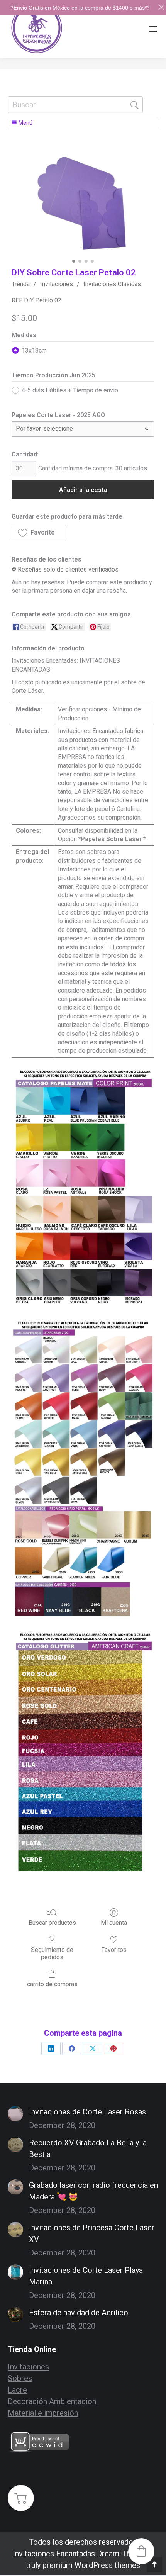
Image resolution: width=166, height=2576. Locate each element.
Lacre (17, 2390)
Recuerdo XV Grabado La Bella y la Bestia (88, 2148)
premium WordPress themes (91, 2565)
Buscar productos (52, 1923)
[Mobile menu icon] (153, 29)
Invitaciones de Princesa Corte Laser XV (92, 2233)
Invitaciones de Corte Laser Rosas (87, 2112)
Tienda (21, 284)
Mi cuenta (114, 1923)
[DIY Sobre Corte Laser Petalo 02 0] (83, 202)
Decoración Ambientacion (52, 2401)
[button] (39, 533)
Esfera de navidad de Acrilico (79, 2313)
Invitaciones (57, 284)
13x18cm (34, 350)
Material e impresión (43, 2413)
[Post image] (15, 2114)
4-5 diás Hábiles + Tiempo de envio (70, 390)
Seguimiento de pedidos (52, 1953)
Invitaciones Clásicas (112, 284)
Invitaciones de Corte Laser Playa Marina (86, 2276)
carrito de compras (52, 1984)
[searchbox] (75, 105)
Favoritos (114, 1950)
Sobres (20, 2378)
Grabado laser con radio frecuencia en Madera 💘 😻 (93, 2191)
